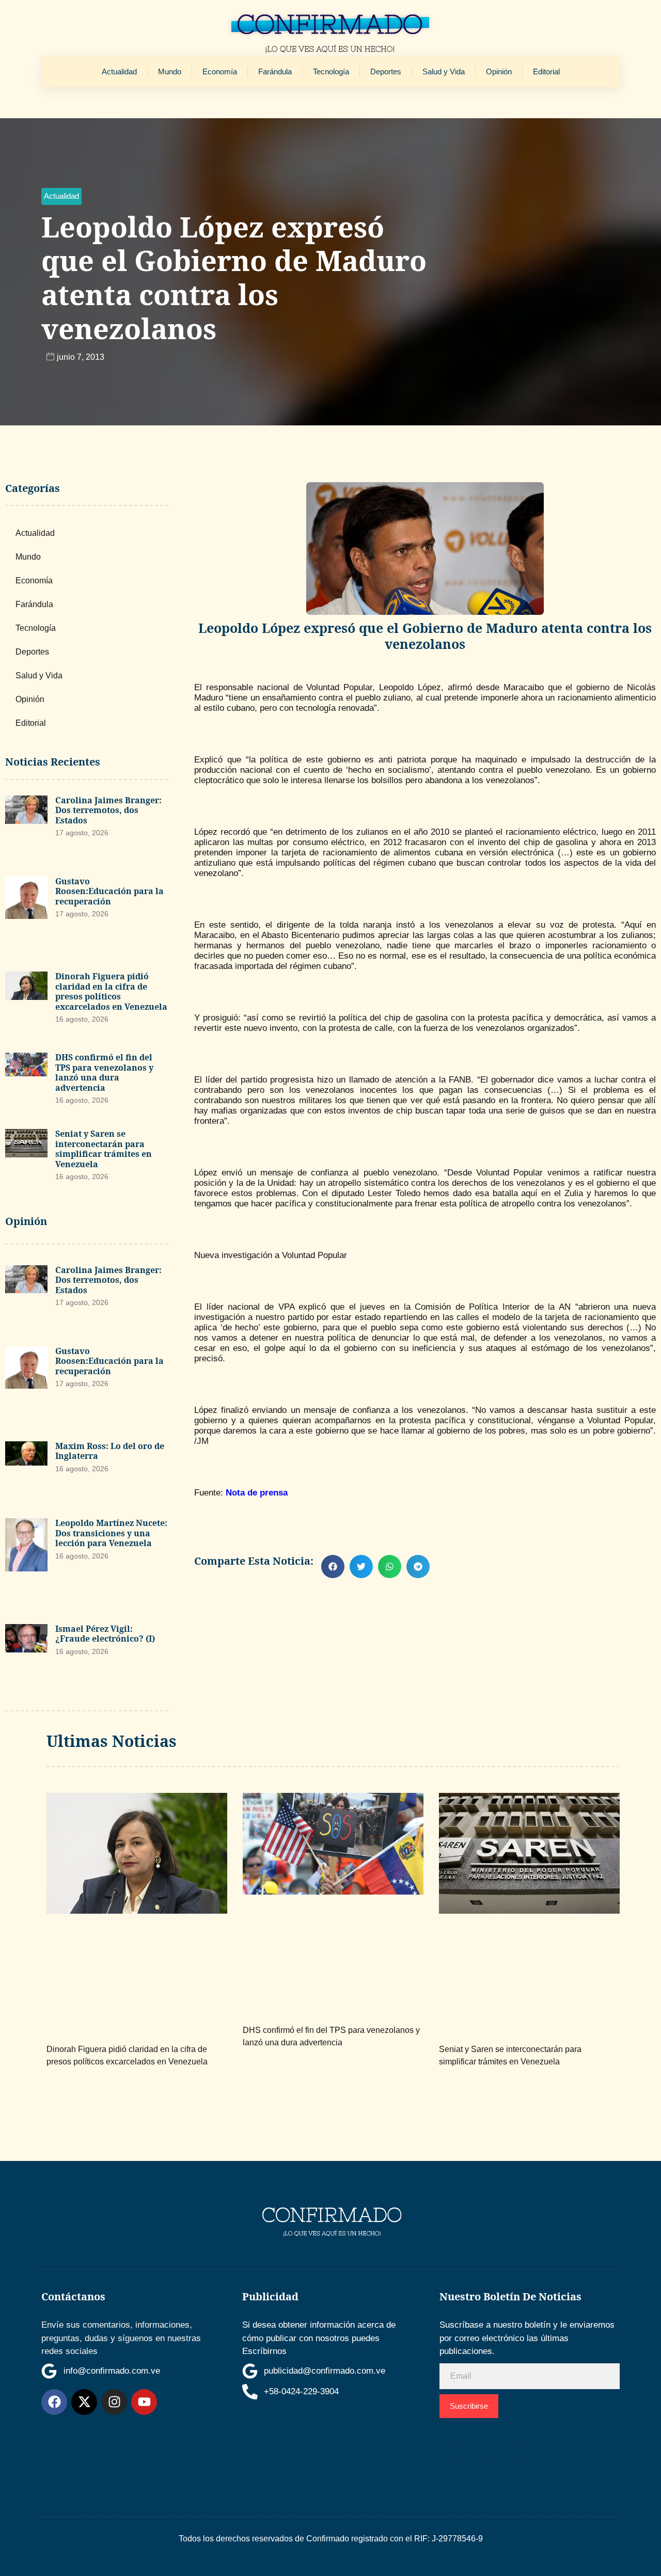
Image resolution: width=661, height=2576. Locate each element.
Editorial (546, 71)
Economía (220, 71)
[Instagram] (114, 2402)
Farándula (275, 71)
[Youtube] (144, 2402)
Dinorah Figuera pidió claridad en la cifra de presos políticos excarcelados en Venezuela (111, 991)
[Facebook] (54, 2402)
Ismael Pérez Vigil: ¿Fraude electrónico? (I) (105, 1634)
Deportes (386, 71)
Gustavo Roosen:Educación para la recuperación (109, 891)
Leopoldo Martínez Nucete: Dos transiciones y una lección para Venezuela (111, 1533)
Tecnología (331, 71)
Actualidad (119, 71)
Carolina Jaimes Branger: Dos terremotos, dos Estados (108, 810)
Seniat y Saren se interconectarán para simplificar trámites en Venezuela (104, 1149)
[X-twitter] (84, 2402)
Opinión (499, 71)
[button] (61, 196)
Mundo (170, 71)
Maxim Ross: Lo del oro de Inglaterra (110, 1451)
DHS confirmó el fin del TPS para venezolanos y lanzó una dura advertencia (104, 1072)
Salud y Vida (444, 71)
